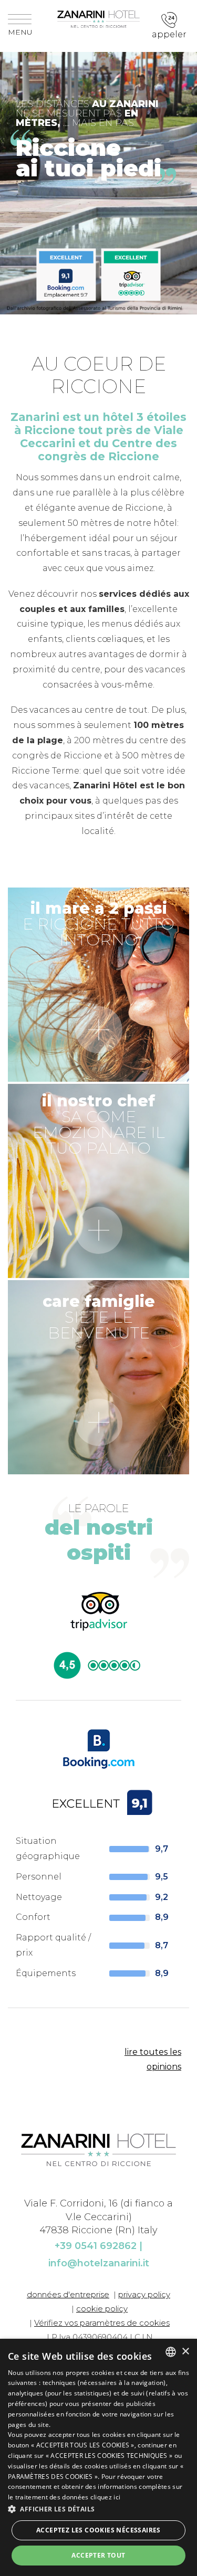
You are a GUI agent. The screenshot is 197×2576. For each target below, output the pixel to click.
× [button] (185, 2352)
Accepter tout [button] (98, 2555)
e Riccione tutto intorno (98, 924)
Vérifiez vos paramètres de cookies (102, 2323)
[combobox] (171, 2352)
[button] (98, 2509)
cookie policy (102, 2309)
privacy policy (144, 2294)
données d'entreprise (68, 2294)
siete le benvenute (99, 1317)
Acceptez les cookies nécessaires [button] (98, 2530)
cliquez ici (105, 2497)
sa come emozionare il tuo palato (99, 1125)
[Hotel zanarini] (99, 18)
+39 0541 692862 (96, 2246)
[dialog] (98, 2457)
